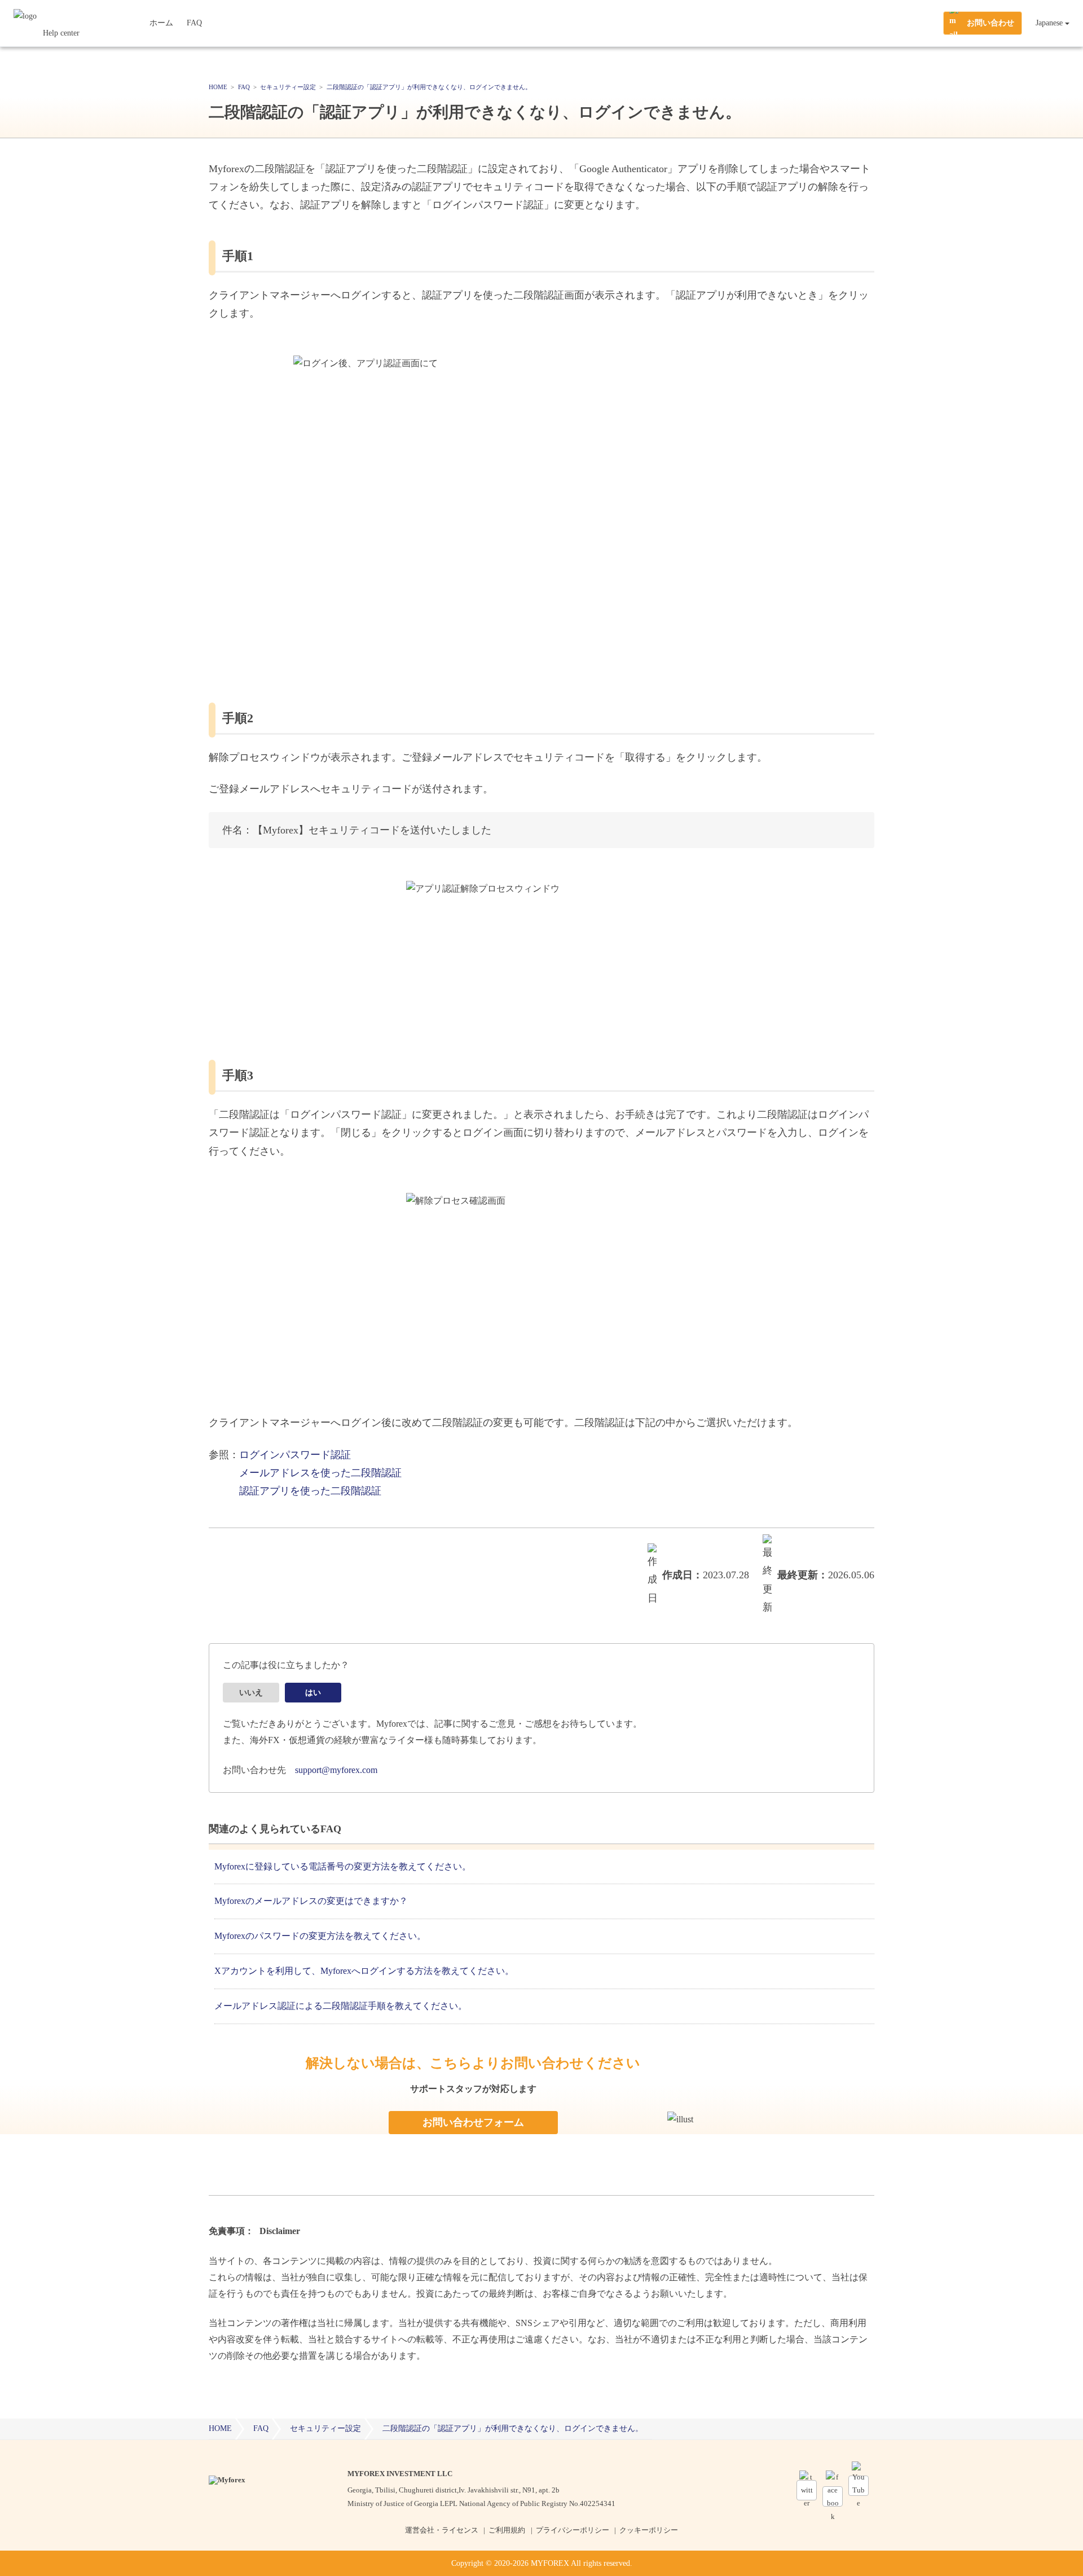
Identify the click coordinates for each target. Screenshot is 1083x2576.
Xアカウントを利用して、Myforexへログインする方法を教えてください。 (364, 1971)
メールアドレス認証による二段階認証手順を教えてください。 (341, 2006)
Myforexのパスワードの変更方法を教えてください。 (320, 1936)
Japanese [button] (1049, 23)
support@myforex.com (336, 1770)
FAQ (194, 23)
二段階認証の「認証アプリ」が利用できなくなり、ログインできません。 (513, 2428)
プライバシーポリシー (573, 2530)
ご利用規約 (507, 2530)
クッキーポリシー (649, 2530)
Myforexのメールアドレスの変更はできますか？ (311, 1901)
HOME (220, 2428)
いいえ (251, 1693)
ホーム (161, 23)
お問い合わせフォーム (473, 2122)
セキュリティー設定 (325, 2428)
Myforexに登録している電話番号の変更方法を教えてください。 (343, 1866)
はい (313, 1693)
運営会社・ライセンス (442, 2530)
